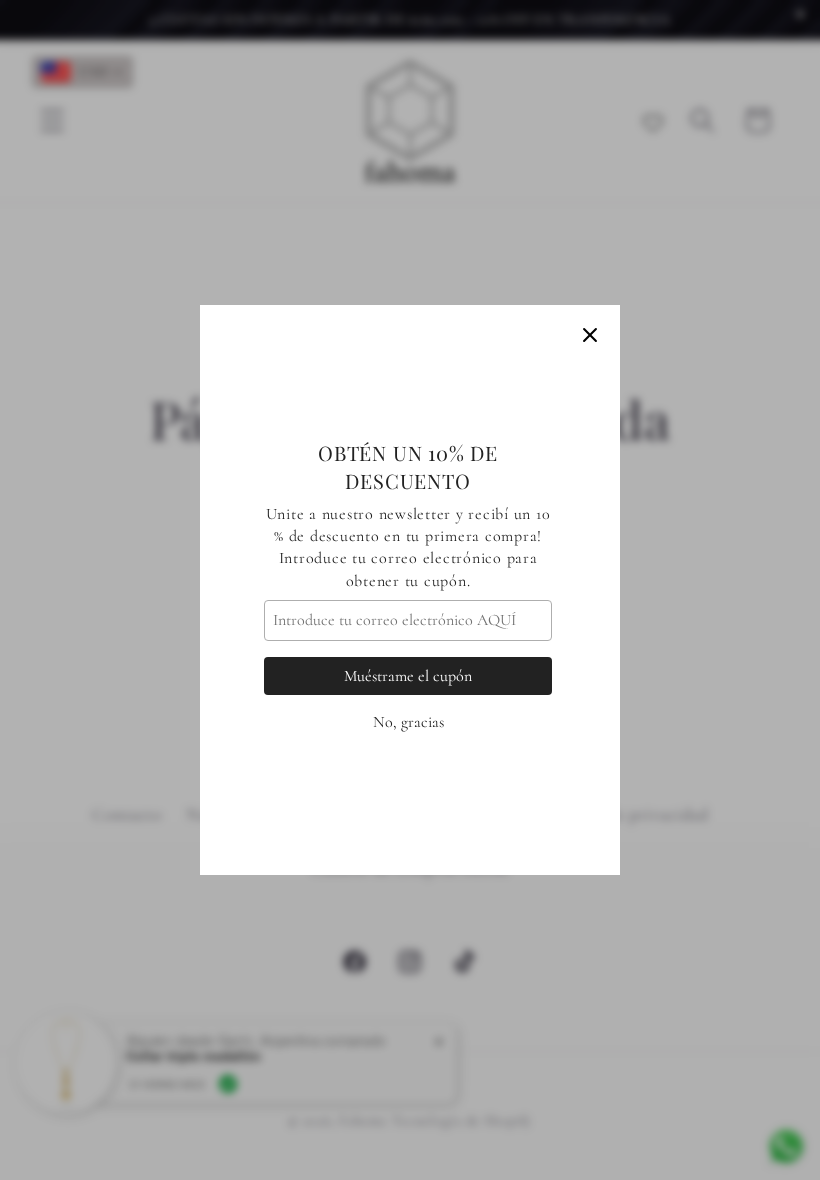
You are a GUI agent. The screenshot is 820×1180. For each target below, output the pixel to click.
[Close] (590, 335)
